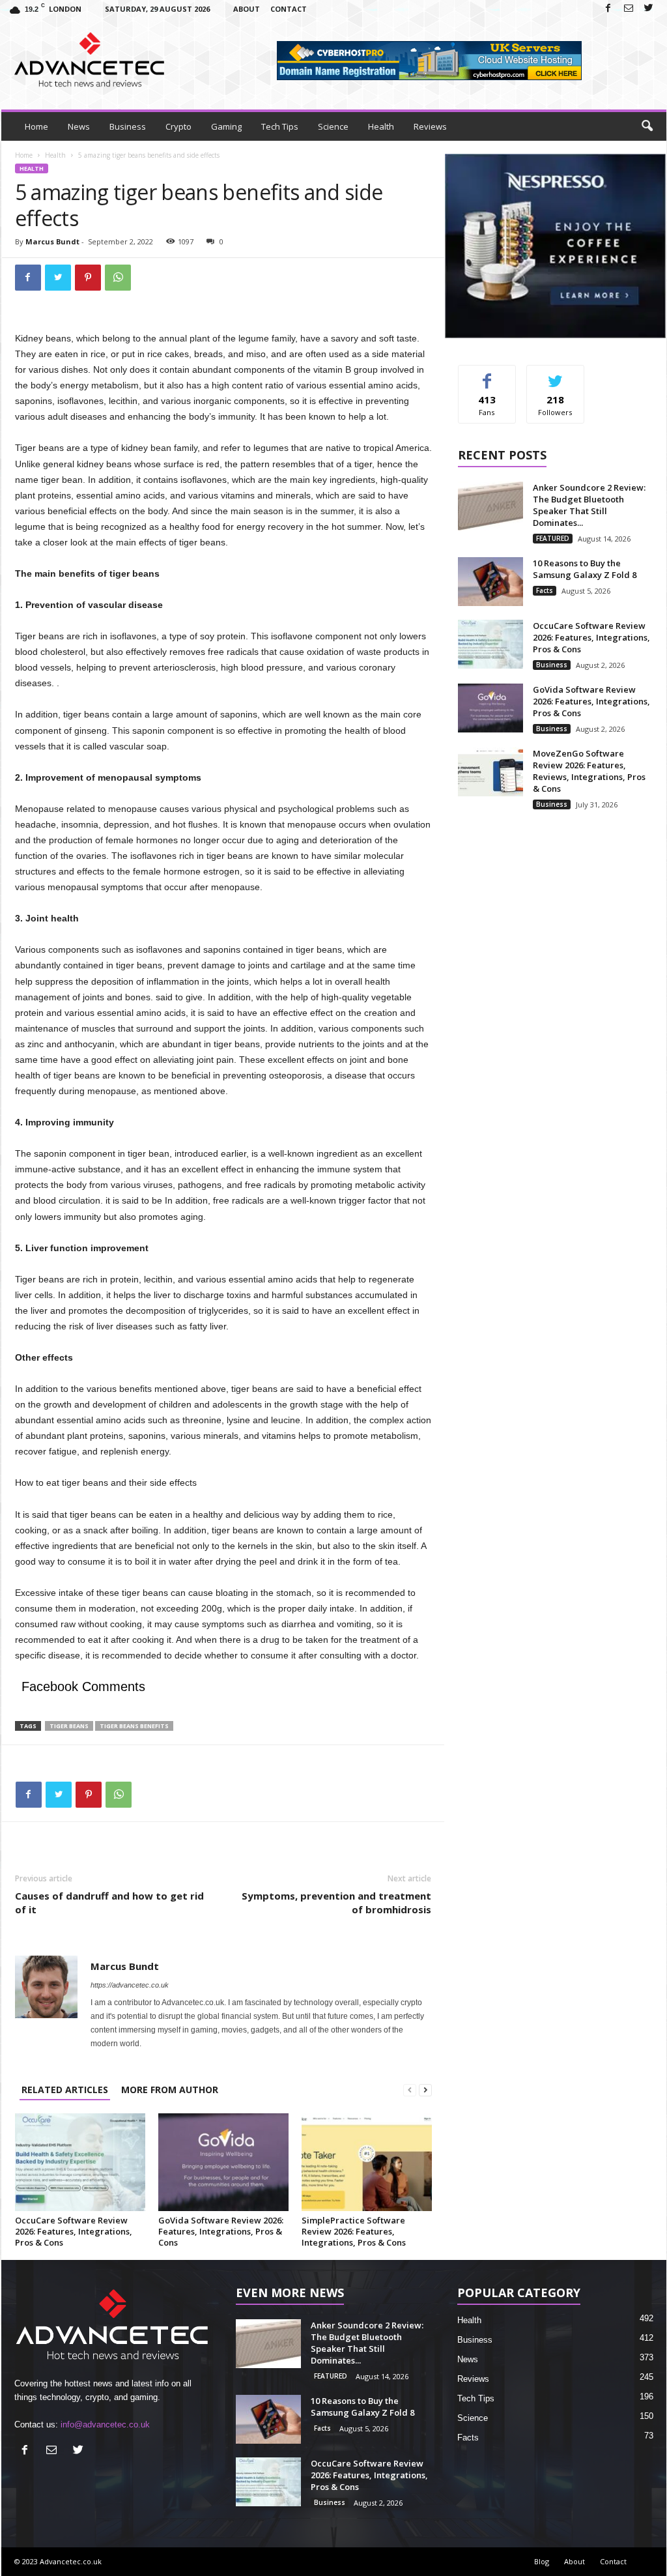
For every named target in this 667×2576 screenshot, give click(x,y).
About (247, 9)
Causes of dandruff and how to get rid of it (109, 1903)
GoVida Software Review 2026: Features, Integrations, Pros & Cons (221, 2231)
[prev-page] (410, 2090)
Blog (542, 2561)
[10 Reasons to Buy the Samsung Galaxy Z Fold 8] (490, 582)
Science (333, 126)
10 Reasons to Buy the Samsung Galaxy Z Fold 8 (585, 569)
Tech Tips (280, 126)
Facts (545, 590)
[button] (647, 126)
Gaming (226, 126)
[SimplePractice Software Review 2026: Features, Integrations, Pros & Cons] (367, 2162)
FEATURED (553, 538)
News (79, 126)
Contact (289, 9)
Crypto (178, 126)
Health (381, 126)
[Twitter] (649, 9)
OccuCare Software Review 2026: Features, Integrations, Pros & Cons (74, 2231)
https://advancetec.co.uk (130, 1985)
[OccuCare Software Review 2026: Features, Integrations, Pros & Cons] (80, 2162)
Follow (555, 375)
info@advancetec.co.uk (105, 2424)
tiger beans (69, 1726)
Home (36, 126)
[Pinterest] (88, 278)
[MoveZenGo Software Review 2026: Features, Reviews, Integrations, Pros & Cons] (490, 772)
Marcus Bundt (52, 241)
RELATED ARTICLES (65, 2090)
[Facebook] (608, 9)
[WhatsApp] (118, 278)
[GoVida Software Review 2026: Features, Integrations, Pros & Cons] (223, 2162)
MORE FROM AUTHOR (170, 2090)
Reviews (430, 126)
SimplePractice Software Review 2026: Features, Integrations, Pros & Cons (354, 2231)
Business (128, 126)
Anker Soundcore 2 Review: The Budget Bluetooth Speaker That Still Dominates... (589, 505)
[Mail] (629, 9)
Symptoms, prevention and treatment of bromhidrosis (336, 1903)
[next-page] (425, 2090)
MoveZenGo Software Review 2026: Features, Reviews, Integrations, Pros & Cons (589, 771)
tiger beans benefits (134, 1726)
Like (487, 375)
